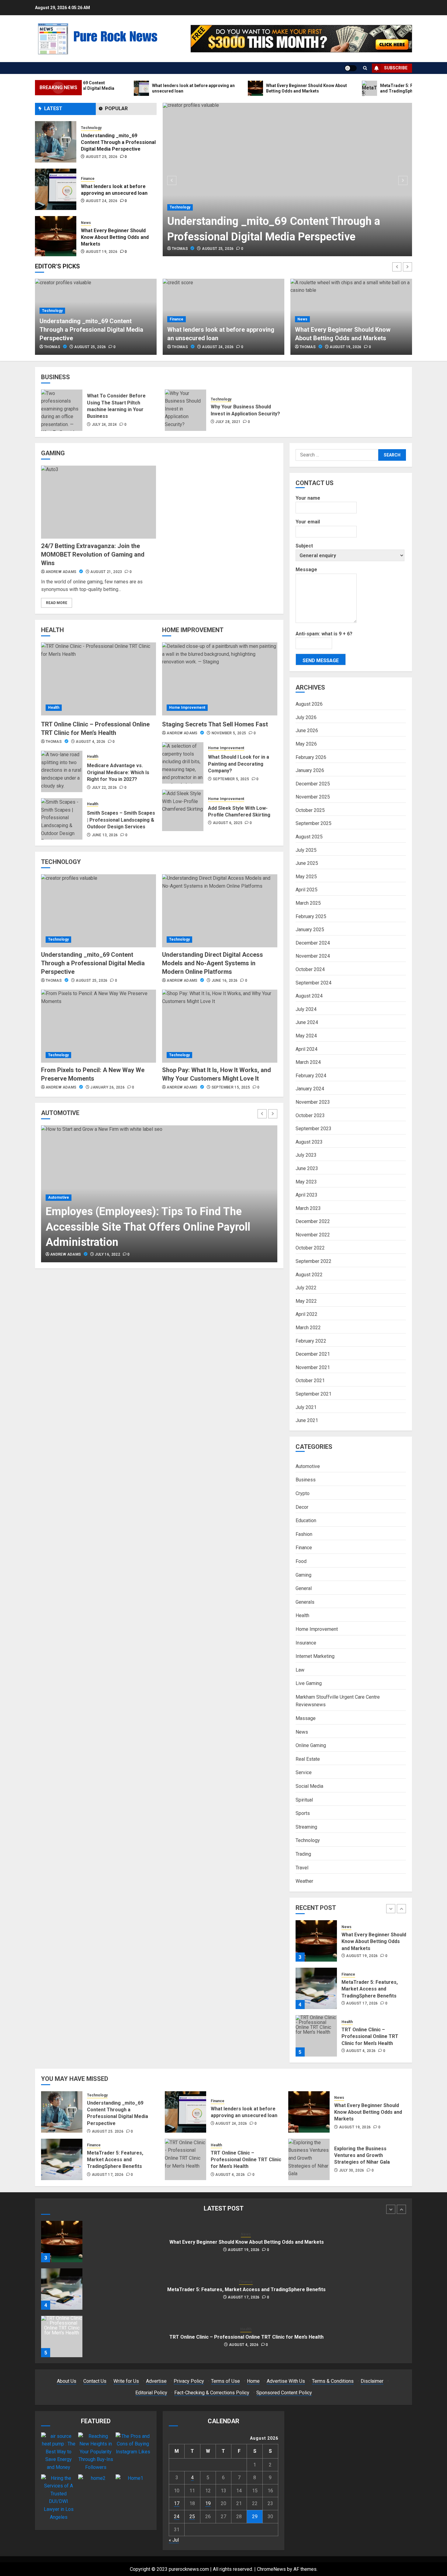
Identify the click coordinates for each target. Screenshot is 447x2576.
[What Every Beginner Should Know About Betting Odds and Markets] (56, 189)
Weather (304, 1881)
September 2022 (314, 1261)
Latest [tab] (53, 108)
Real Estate (308, 1759)
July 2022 (306, 1288)
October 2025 (310, 810)
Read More (57, 603)
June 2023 (307, 1168)
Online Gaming (311, 1745)
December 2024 (313, 943)
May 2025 (306, 877)
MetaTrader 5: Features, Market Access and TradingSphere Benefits (118, 237)
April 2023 (307, 1195)
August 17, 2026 (102, 252)
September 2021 (314, 1394)
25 (192, 2517)
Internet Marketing (315, 1656)
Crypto (303, 1493)
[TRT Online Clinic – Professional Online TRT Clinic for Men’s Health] (99, 679)
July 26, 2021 (107, 1254)
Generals (305, 1602)
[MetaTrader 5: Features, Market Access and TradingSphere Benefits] (56, 237)
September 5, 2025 (231, 779)
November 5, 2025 (229, 733)
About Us (67, 2381)
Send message (321, 661)
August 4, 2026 (90, 742)
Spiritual (304, 1800)
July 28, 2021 (228, 422)
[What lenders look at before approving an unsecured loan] (56, 142)
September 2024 (314, 983)
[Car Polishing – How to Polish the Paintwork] (159, 1194)
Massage (306, 1718)
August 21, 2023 (106, 572)
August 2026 (309, 704)
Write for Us (126, 2381)
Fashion (304, 1534)
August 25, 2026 (218, 249)
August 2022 (309, 1275)
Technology (180, 207)
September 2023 (314, 1129)
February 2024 (311, 1076)
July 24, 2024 (104, 425)
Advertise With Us (286, 2381)
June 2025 (307, 863)
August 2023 (309, 1142)
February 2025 (311, 916)
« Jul (174, 2540)
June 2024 (307, 1022)
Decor (302, 1507)
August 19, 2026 (102, 204)
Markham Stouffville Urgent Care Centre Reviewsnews (338, 1701)
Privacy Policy (189, 2381)
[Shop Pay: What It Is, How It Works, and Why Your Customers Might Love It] (220, 1026)
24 (177, 2517)
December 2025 (313, 784)
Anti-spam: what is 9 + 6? (324, 634)
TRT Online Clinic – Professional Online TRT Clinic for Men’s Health (370, 1989)
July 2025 (306, 850)
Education (306, 1520)
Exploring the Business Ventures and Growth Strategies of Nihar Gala (362, 2155)
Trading (303, 1854)
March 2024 (308, 1062)
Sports (303, 1813)
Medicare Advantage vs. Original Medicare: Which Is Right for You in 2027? (118, 772)
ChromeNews (271, 2569)
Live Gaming (309, 1683)
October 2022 (310, 1248)
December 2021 (313, 1354)
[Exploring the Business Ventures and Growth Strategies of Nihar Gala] (309, 2159)
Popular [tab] (116, 108)
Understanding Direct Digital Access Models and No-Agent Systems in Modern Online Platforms (213, 963)
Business (306, 1480)
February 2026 (311, 757)
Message (306, 570)
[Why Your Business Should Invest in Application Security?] (185, 410)
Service (304, 1772)
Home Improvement (187, 708)
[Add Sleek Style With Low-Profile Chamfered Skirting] (183, 810)
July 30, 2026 (352, 2170)
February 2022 (311, 1341)
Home (253, 2381)
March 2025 (308, 903)
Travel (302, 1868)
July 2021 (306, 1407)
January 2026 (310, 770)
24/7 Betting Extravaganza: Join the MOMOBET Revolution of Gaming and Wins (93, 554)
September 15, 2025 (231, 1087)
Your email (308, 522)
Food (301, 1561)
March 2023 (308, 1208)
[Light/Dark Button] (351, 68)
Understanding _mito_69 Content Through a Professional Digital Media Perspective (93, 963)
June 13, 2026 (105, 835)
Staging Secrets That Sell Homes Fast (215, 724)
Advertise (156, 2381)
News (86, 175)
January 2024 (310, 1089)
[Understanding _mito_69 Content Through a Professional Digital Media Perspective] (288, 180)
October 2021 (310, 1381)
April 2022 (307, 1314)
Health (54, 708)
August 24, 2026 (102, 153)
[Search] (365, 68)
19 (208, 2503)
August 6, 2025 (228, 823)
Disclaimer (372, 2381)
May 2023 (306, 1182)
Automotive (59, 1228)
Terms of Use (225, 2381)
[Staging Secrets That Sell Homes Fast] (220, 679)
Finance (88, 131)
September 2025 (314, 823)
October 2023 (310, 1115)
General (304, 1588)
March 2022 (308, 1328)
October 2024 (310, 969)
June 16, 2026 (225, 980)
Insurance (306, 1643)
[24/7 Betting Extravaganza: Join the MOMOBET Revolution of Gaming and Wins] (99, 502)
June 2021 (307, 1420)
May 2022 (306, 1301)
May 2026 (306, 744)
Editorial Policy (151, 2393)
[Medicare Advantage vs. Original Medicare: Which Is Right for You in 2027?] (62, 771)
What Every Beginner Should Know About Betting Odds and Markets (115, 190)
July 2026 (306, 717)
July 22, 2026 (104, 788)
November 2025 (313, 797)
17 (177, 2503)
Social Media (309, 1786)
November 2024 (313, 956)
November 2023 (313, 1102)
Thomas (180, 249)
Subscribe (396, 68)
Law (300, 1670)
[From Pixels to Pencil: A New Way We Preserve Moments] (99, 1026)
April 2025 (307, 890)
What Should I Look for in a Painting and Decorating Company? (239, 764)
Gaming (303, 1575)
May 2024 (306, 1036)
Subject (304, 546)
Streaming (306, 1827)
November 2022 (313, 1235)
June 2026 (307, 731)
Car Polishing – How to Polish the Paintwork (153, 1242)
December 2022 (313, 1221)
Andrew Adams (62, 572)
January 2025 (310, 930)
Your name (308, 498)
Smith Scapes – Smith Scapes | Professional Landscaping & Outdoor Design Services (121, 820)
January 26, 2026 (107, 1087)
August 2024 (309, 996)
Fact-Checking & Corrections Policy (212, 2393)
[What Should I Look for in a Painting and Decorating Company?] (183, 763)
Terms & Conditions (333, 2381)
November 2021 (313, 1367)
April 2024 (307, 1049)
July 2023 (306, 1155)
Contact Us (95, 2381)
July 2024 (306, 1009)
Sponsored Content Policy (284, 2393)
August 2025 (309, 837)
